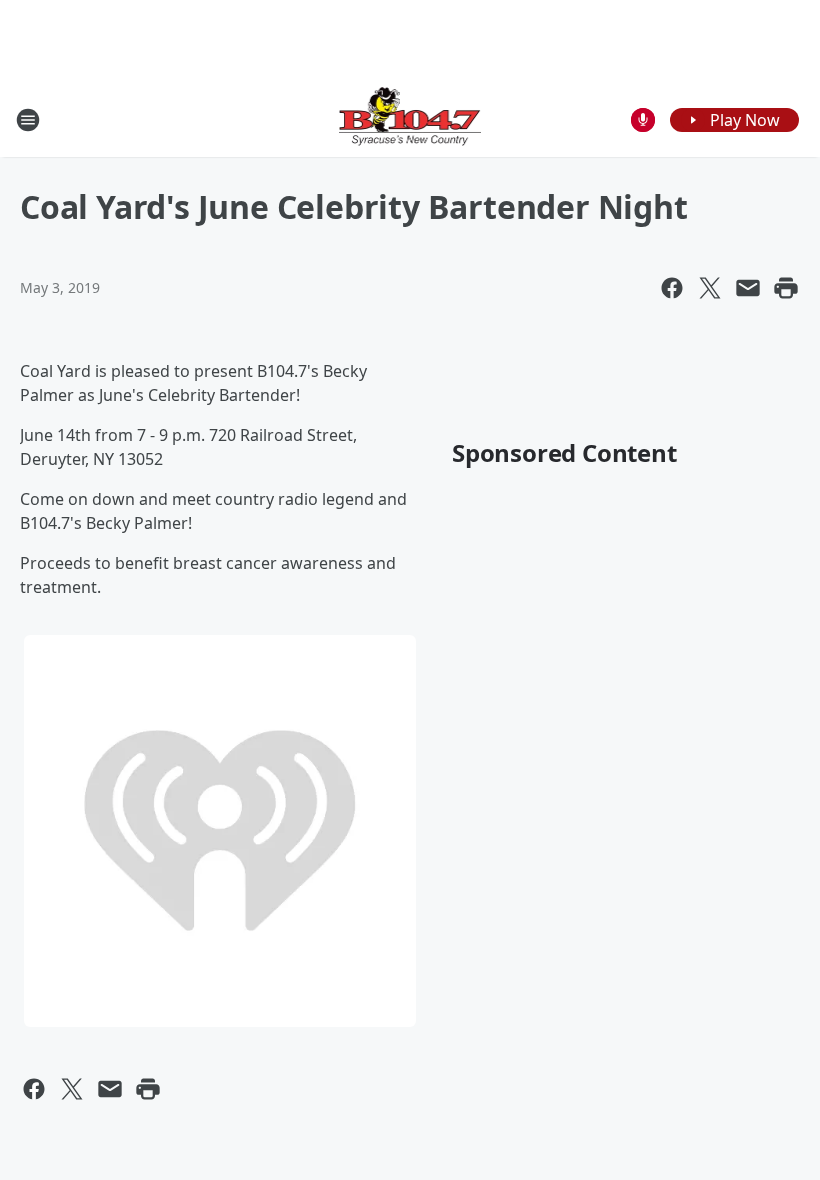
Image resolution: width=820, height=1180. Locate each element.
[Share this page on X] (710, 288)
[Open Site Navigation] (28, 120)
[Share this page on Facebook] (672, 288)
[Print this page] (786, 288)
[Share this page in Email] (748, 288)
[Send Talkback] (643, 120)
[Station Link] (410, 119)
